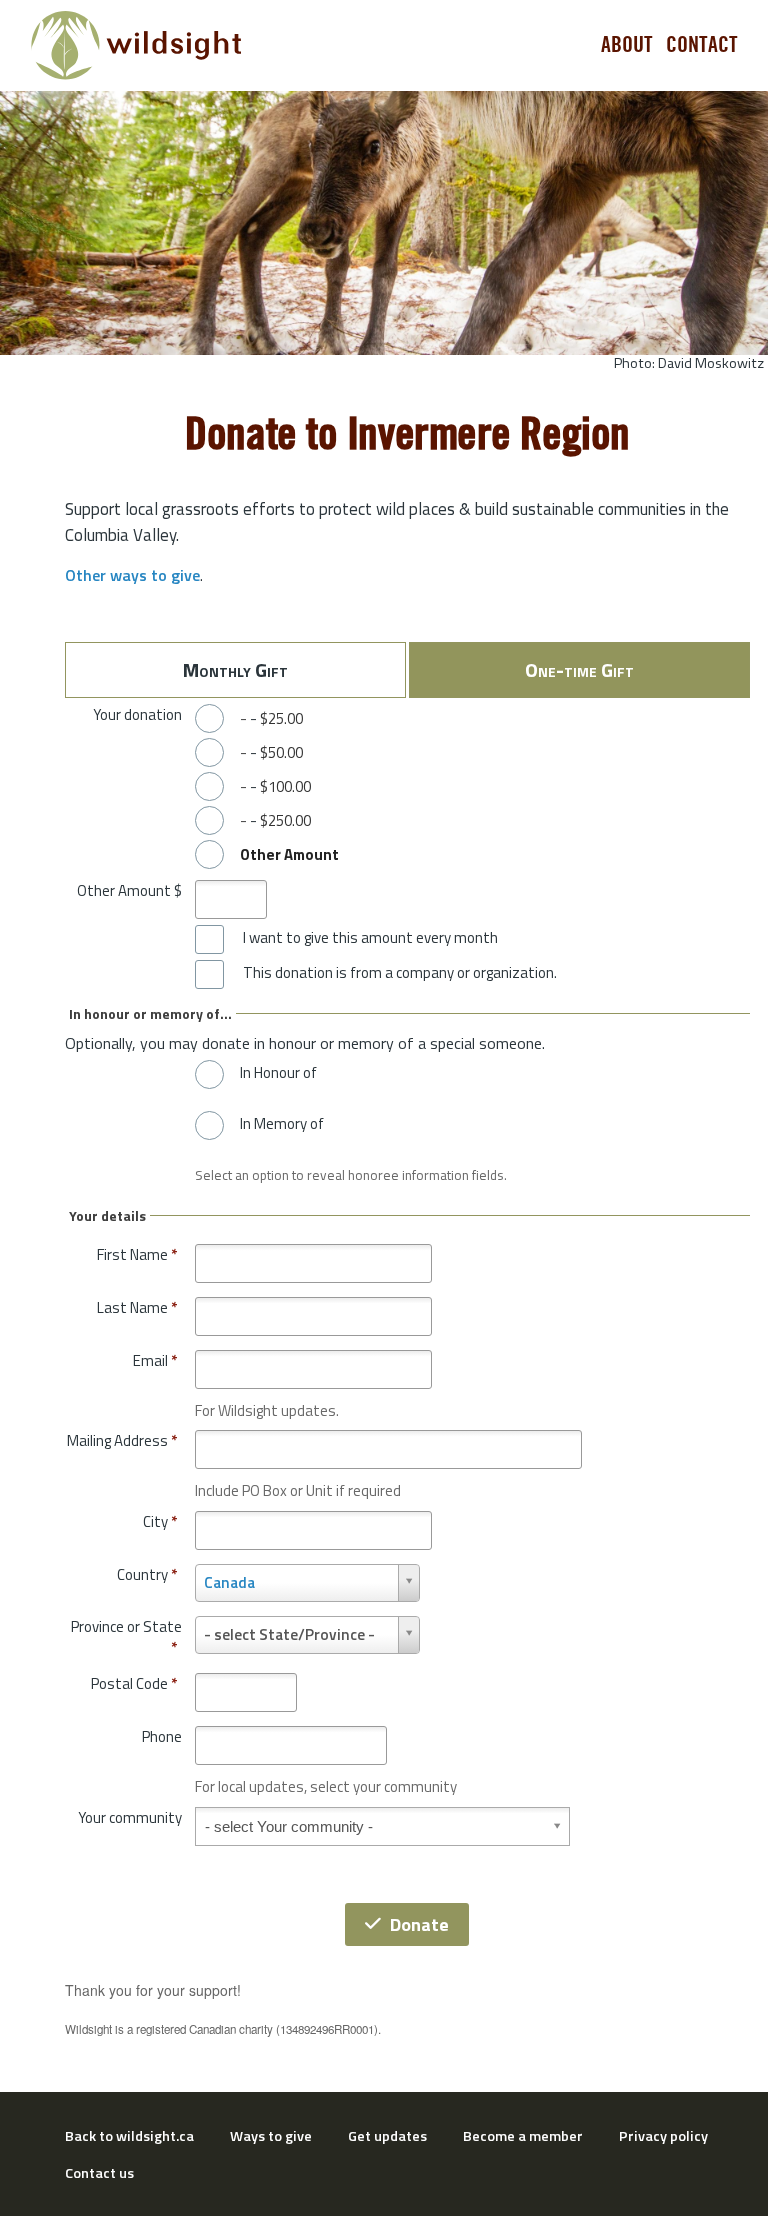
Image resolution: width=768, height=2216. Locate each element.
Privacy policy (663, 2136)
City (160, 1521)
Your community (130, 1817)
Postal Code (134, 1683)
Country (147, 1574)
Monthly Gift (235, 669)
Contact (702, 45)
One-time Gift (579, 669)
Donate (419, 1924)
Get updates (387, 2136)
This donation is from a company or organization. (400, 973)
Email (155, 1360)
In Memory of (282, 1124)
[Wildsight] (136, 45)
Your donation (137, 714)
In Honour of (278, 1073)
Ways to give (271, 2136)
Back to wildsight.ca (129, 2136)
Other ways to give (132, 575)
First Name (137, 1254)
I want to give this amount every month (370, 938)
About (627, 45)
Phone (162, 1736)
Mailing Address (122, 1440)
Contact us (99, 2173)
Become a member (523, 2136)
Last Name (137, 1307)
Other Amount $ (129, 890)
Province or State (126, 1637)
